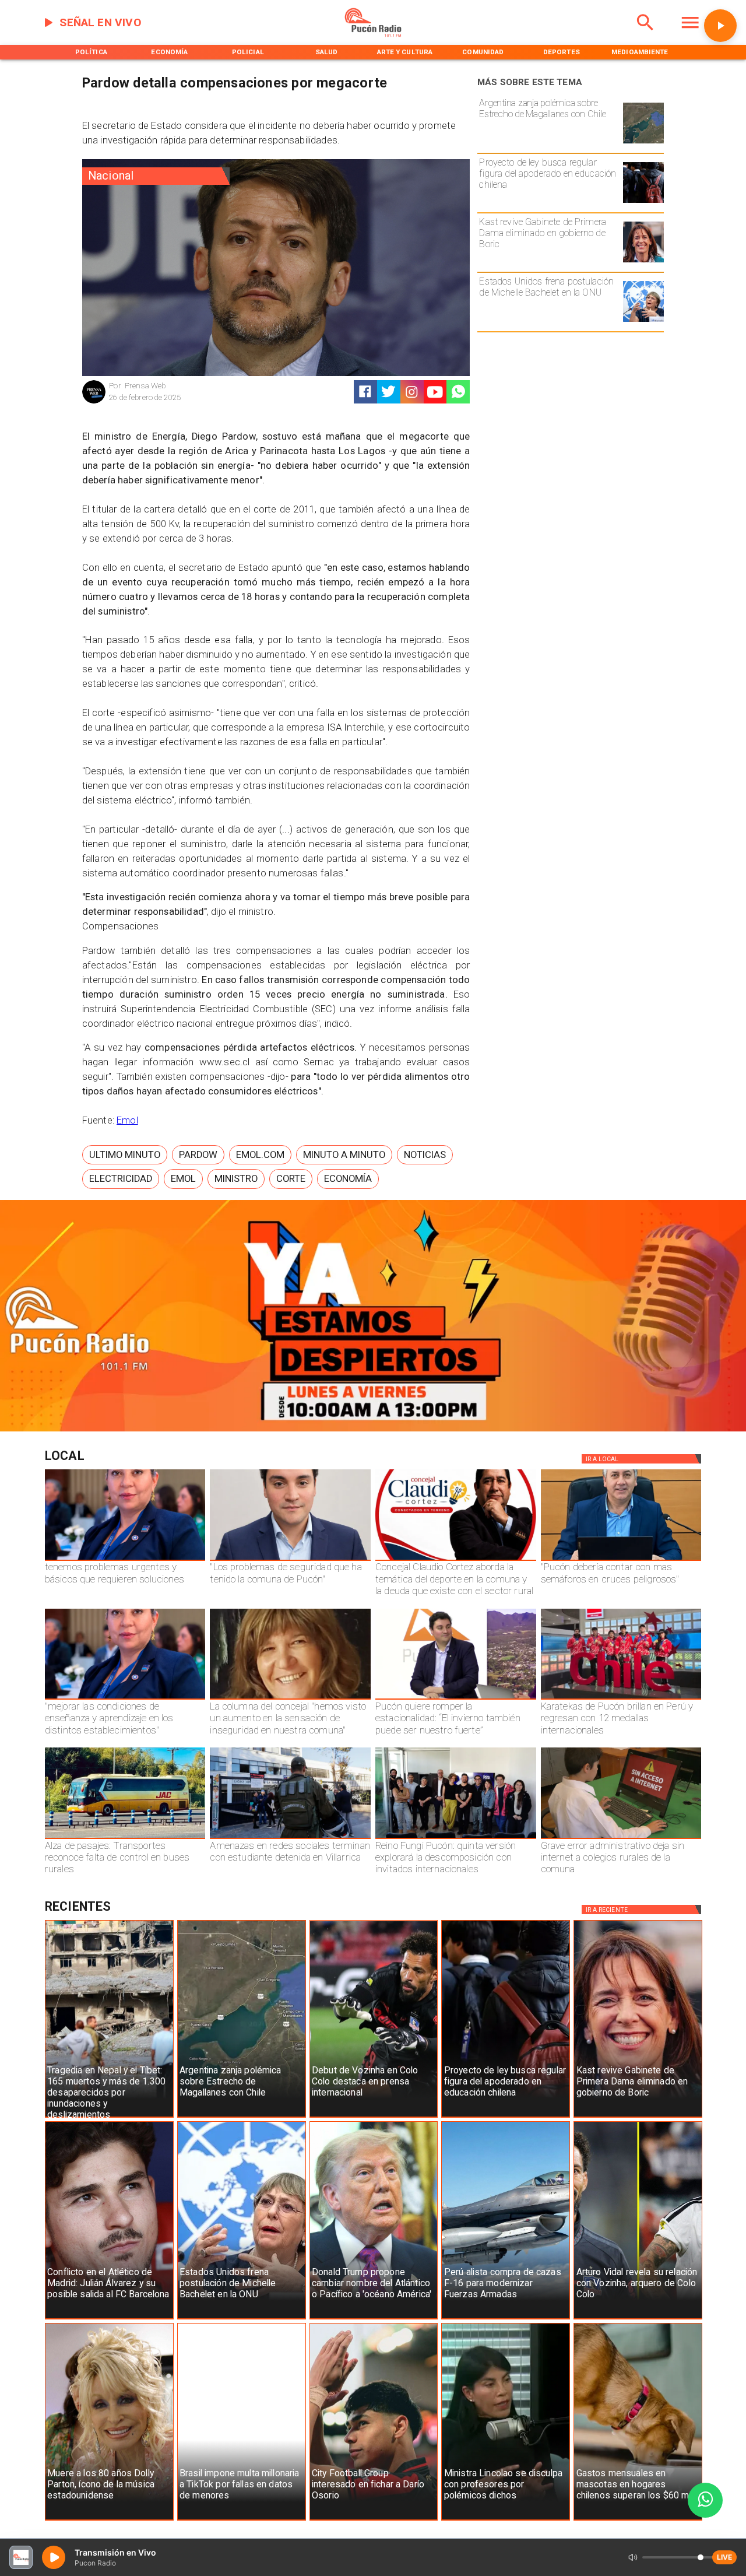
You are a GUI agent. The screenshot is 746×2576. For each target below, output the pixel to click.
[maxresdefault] (456, 1699)
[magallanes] (643, 143)
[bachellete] (643, 321)
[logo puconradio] (373, 35)
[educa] (643, 202)
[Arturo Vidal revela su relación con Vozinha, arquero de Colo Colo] (638, 2319)
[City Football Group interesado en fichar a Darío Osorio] (374, 2520)
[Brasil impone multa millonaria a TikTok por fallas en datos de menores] (242, 2520)
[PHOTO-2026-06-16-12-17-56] (456, 1560)
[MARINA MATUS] (125, 1560)
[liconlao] (506, 2520)
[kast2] (643, 262)
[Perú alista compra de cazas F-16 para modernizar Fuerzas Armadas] (506, 2319)
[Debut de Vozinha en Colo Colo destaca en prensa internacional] (374, 2117)
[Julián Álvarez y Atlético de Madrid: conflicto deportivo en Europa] (109, 2319)
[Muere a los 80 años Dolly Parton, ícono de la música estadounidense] (109, 2520)
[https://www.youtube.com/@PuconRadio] (435, 392)
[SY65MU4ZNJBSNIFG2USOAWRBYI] (290, 1838)
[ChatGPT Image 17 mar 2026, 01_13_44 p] (621, 1838)
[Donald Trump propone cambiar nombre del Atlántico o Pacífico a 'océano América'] (374, 2319)
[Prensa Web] (94, 402)
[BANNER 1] (373, 1429)
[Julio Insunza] (621, 1560)
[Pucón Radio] (645, 35)
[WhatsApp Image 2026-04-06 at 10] (456, 1838)
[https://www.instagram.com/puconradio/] (412, 392)
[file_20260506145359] (621, 1699)
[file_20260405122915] (125, 1838)
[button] (125, 1155)
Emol (127, 1120)
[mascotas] (638, 2520)
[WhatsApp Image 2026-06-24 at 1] (290, 1560)
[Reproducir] (720, 26)
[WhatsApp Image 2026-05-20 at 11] (290, 1699)
